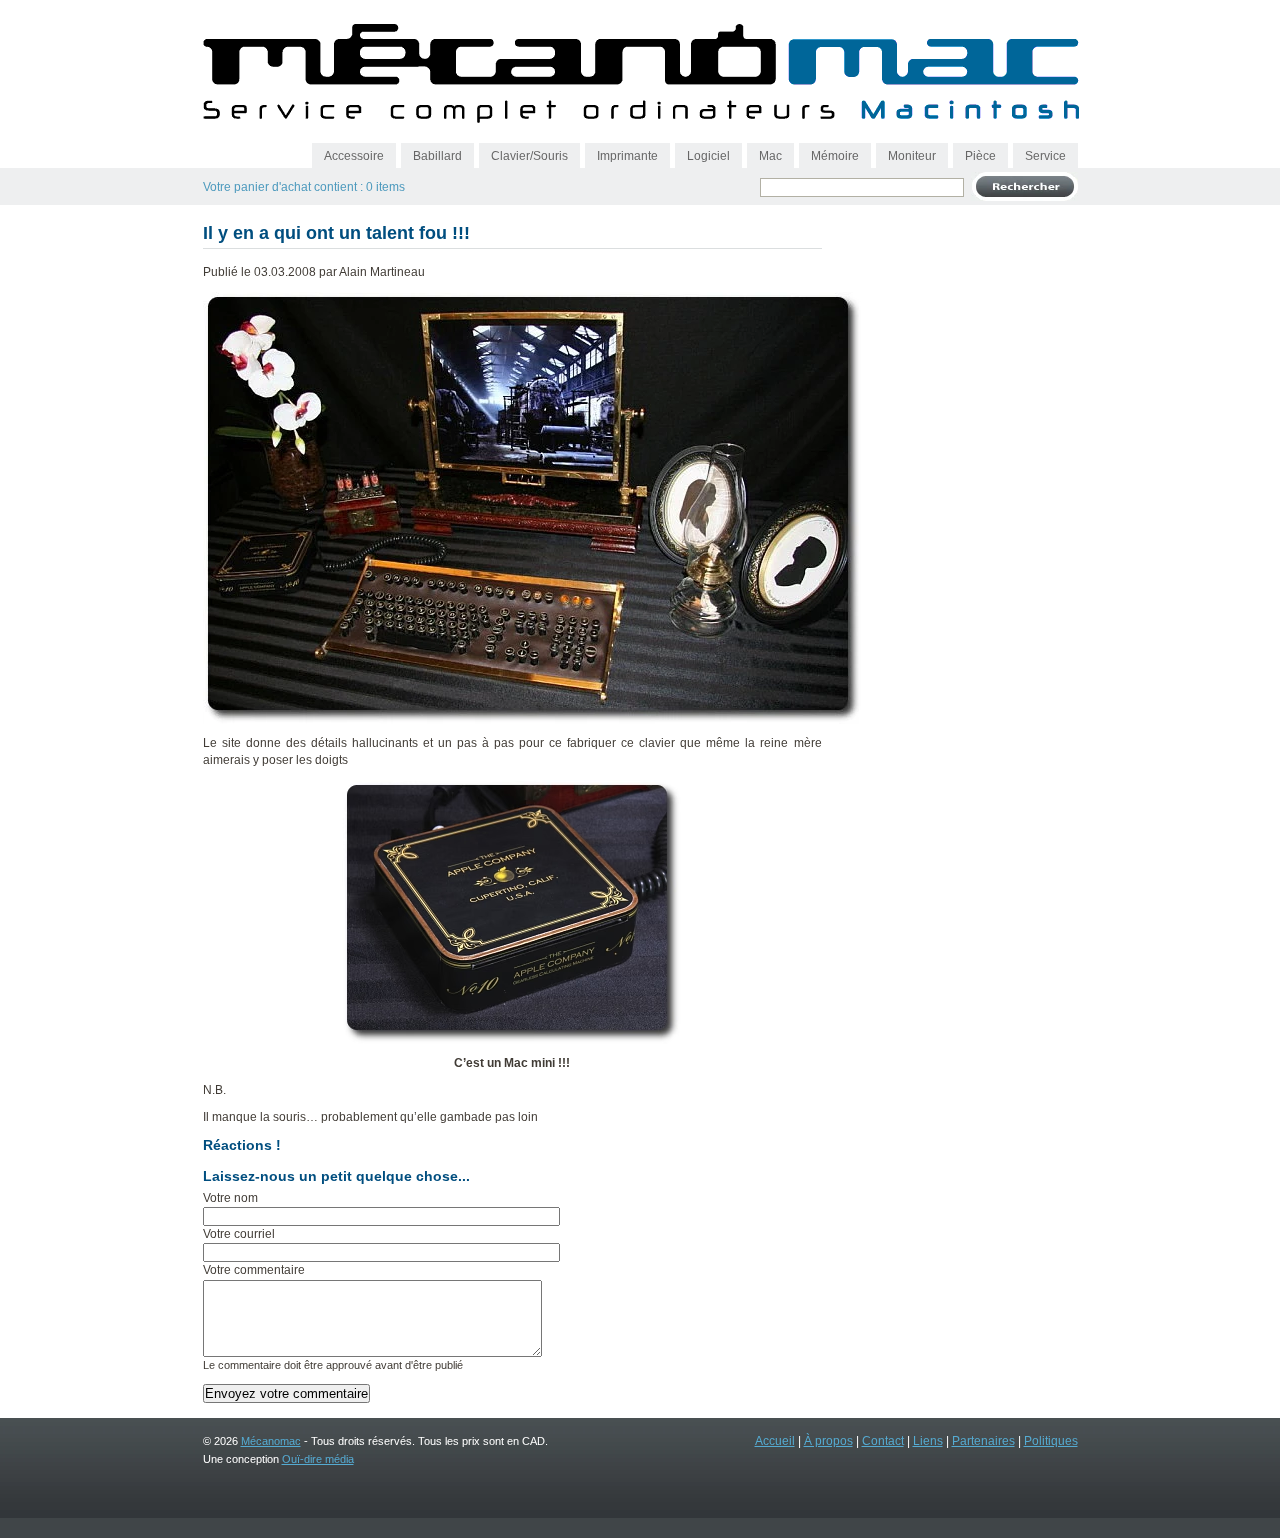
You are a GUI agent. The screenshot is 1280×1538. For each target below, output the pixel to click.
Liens (928, 1441)
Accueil (775, 1441)
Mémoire (835, 156)
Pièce (980, 156)
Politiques (1051, 1441)
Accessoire (354, 156)
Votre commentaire (254, 1270)
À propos (828, 1441)
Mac (770, 156)
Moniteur (912, 156)
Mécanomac (271, 1441)
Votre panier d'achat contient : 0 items (304, 187)
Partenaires (983, 1441)
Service (1045, 156)
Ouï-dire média (318, 1459)
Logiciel (708, 156)
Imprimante (627, 156)
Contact (883, 1441)
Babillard (437, 156)
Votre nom (230, 1198)
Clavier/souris (529, 156)
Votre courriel (239, 1234)
